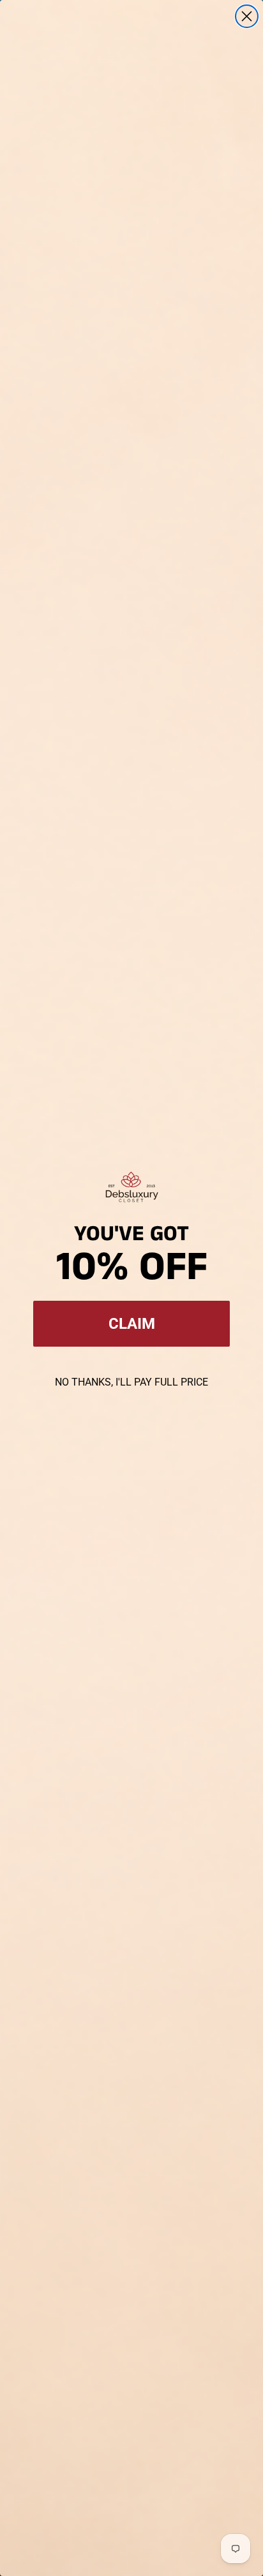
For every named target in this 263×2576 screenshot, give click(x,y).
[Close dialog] (247, 16)
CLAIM (132, 1324)
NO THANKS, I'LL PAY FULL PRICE (131, 1382)
